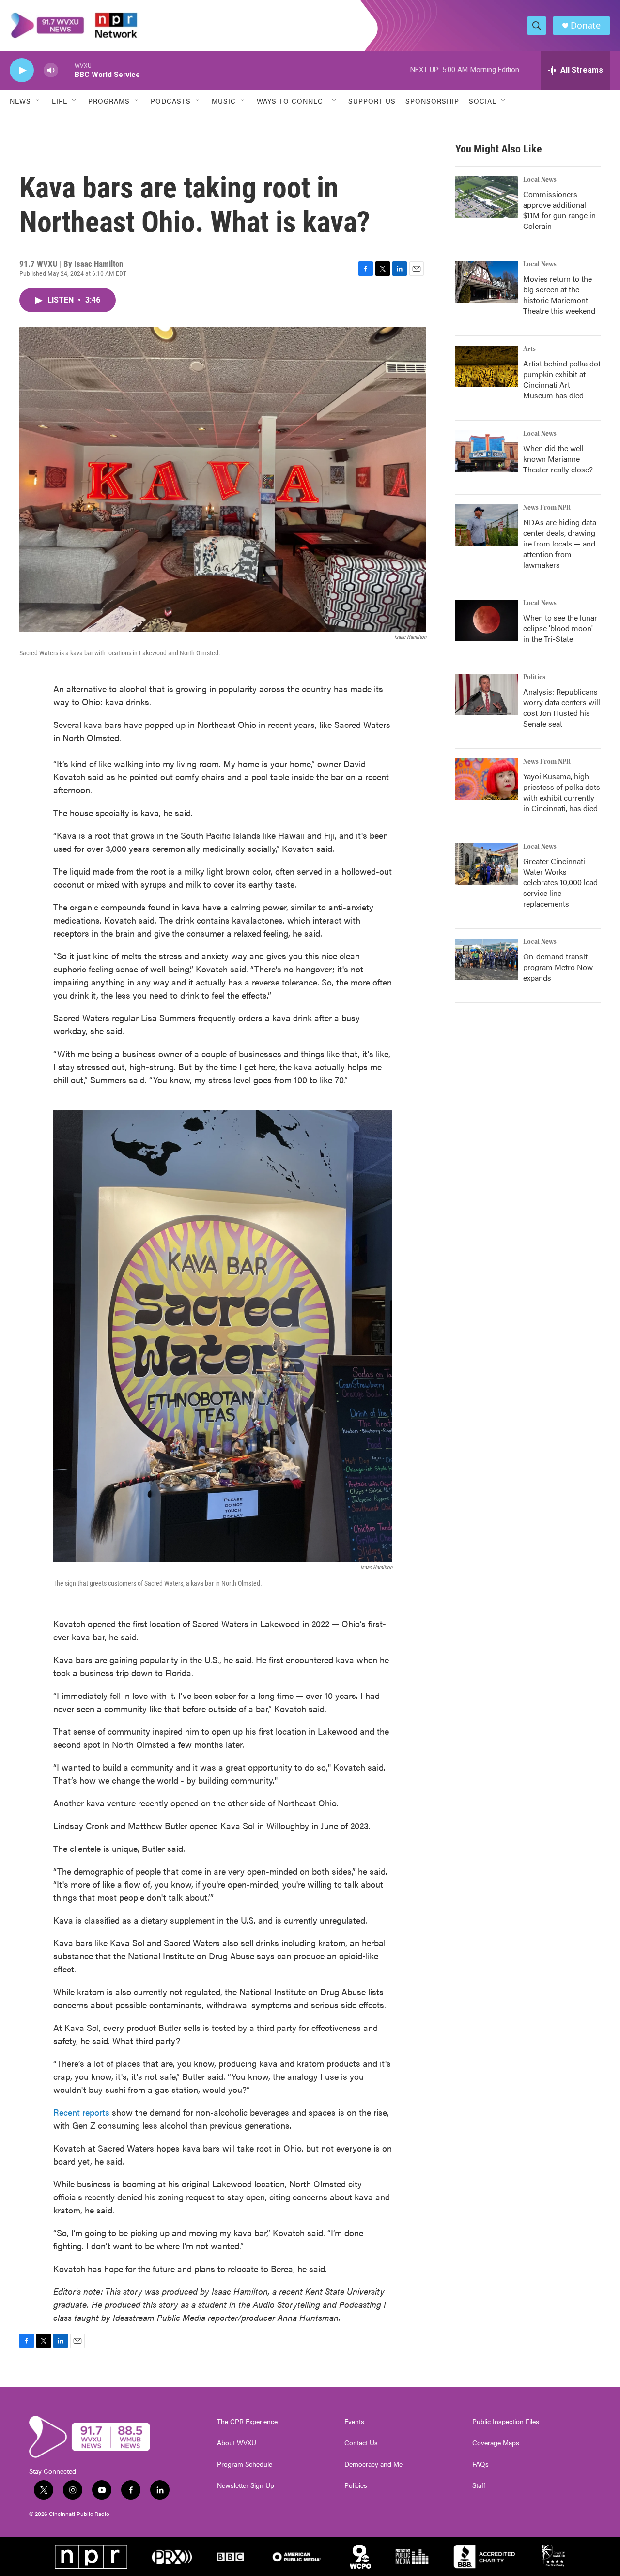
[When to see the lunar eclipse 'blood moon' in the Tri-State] (487, 621)
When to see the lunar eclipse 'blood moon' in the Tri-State (560, 628)
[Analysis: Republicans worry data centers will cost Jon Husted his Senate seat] (487, 695)
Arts (529, 349)
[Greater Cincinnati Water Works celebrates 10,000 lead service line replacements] (487, 864)
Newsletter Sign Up (246, 2485)
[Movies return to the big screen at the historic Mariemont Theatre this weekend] (487, 282)
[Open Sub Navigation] (38, 101)
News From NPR (547, 508)
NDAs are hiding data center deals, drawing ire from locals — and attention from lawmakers (560, 543)
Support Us (372, 101)
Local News (540, 180)
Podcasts (171, 101)
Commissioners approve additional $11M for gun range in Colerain (559, 210)
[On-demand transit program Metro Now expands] (487, 959)
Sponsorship (432, 101)
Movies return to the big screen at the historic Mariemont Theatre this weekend (559, 295)
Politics (534, 677)
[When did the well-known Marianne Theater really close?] (487, 451)
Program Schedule (245, 2464)
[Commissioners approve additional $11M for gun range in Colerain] (487, 197)
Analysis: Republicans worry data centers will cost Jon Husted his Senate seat (562, 707)
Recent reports (83, 2112)
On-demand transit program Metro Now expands (558, 967)
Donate (586, 25)
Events (354, 2422)
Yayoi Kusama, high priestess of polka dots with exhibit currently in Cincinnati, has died (562, 792)
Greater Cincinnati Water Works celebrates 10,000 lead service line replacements (560, 882)
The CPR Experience (247, 2422)
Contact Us (361, 2443)
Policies (356, 2485)
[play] (22, 70)
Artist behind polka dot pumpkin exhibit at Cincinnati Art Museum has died (562, 379)
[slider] (66, 70)
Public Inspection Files (506, 2422)
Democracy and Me (373, 2464)
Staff (479, 2485)
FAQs (480, 2464)
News (20, 101)
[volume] (51, 70)
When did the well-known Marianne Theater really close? (558, 459)
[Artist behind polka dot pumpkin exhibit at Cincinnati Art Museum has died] (487, 366)
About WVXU (237, 2443)
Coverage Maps (496, 2443)
